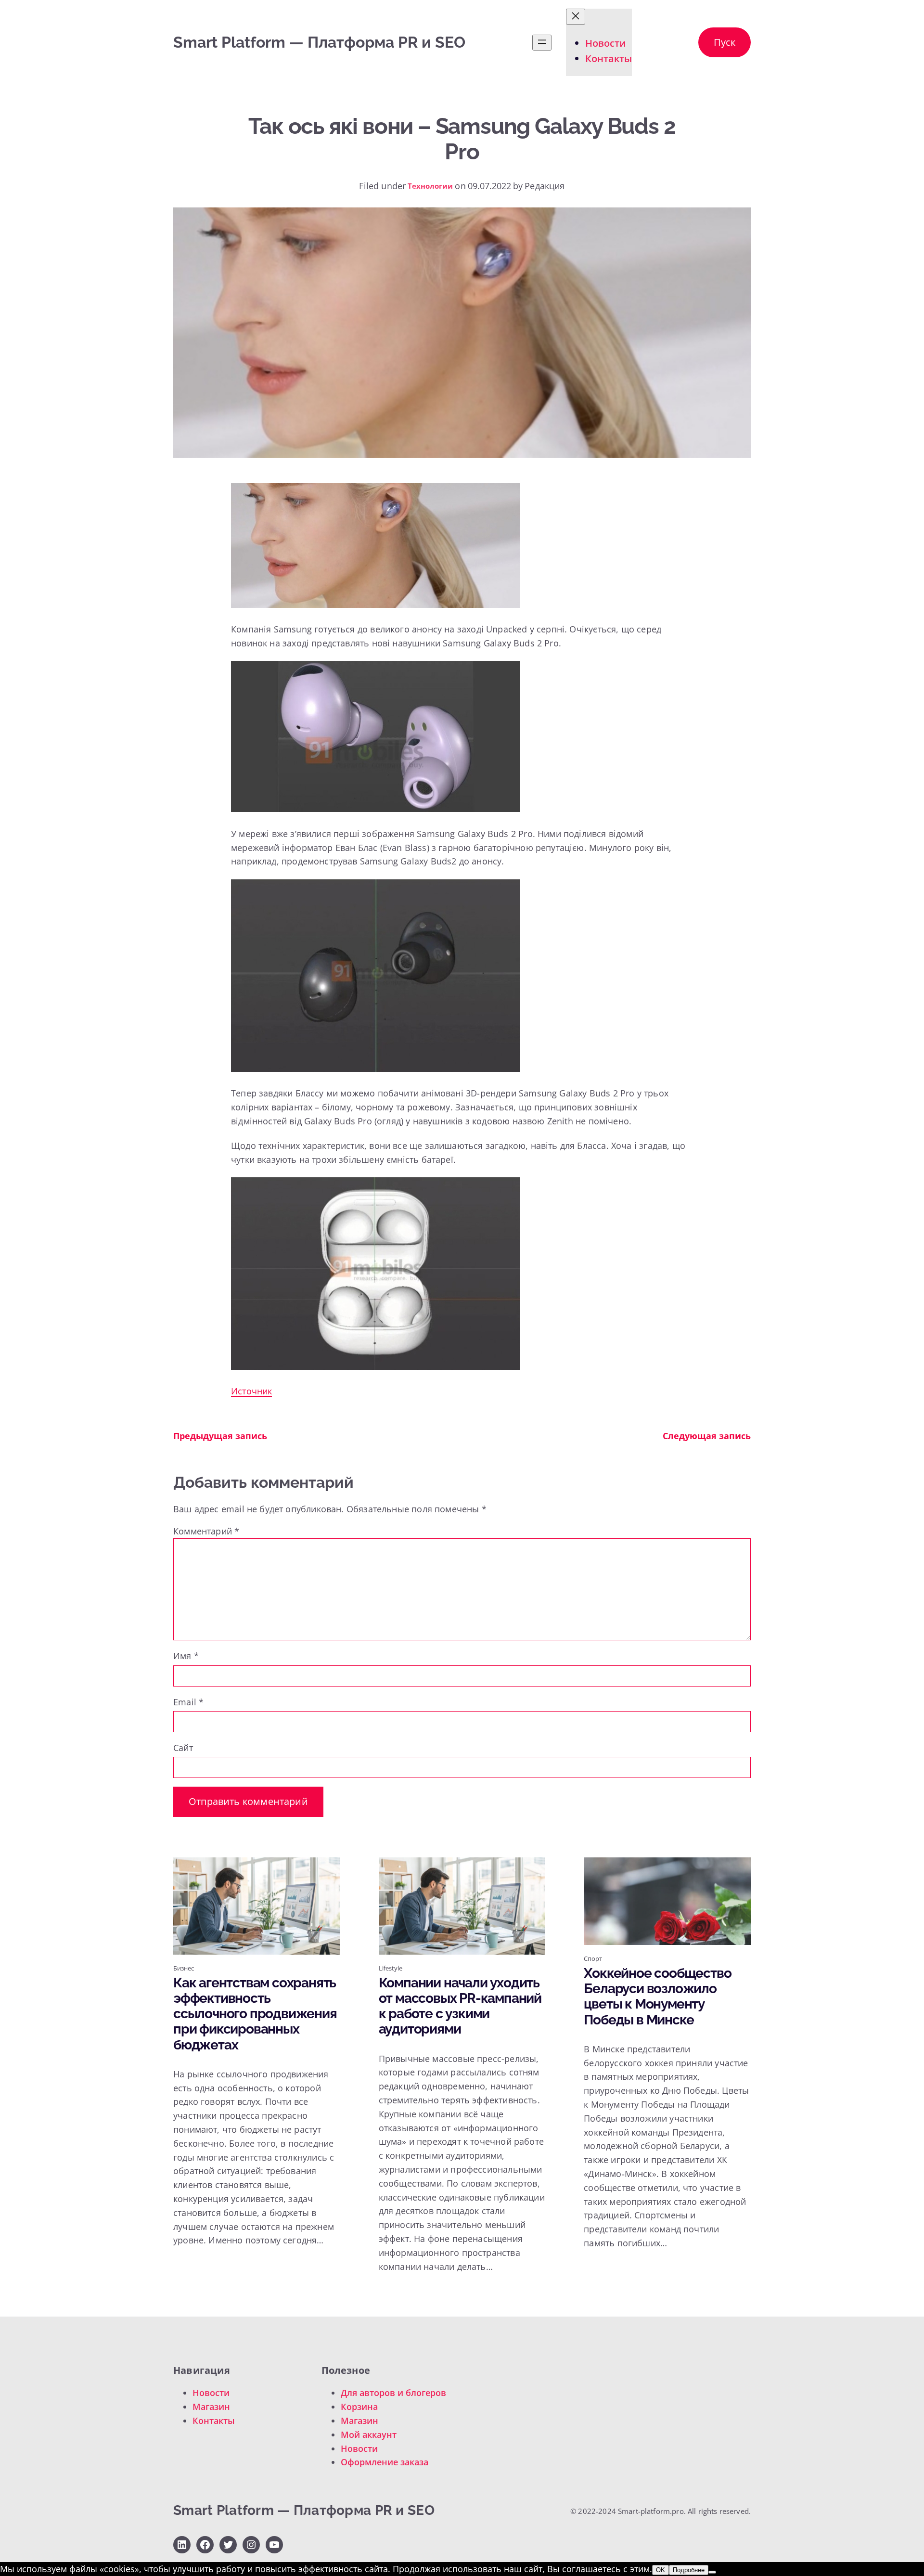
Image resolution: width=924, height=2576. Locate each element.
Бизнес (184, 1968)
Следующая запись (707, 1436)
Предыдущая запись (220, 1436)
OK (661, 2570)
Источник (251, 1391)
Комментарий (206, 1531)
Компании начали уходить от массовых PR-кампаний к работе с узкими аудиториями (460, 2006)
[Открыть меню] (542, 43)
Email (188, 1702)
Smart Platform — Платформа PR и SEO (319, 42)
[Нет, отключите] (712, 2572)
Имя (186, 1656)
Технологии (430, 186)
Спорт (593, 1958)
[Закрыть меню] (576, 17)
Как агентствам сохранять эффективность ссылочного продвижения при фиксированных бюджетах (255, 2014)
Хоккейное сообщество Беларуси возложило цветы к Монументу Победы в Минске (657, 1997)
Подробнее (689, 2570)
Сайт (183, 1748)
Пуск (725, 42)
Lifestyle (391, 1968)
